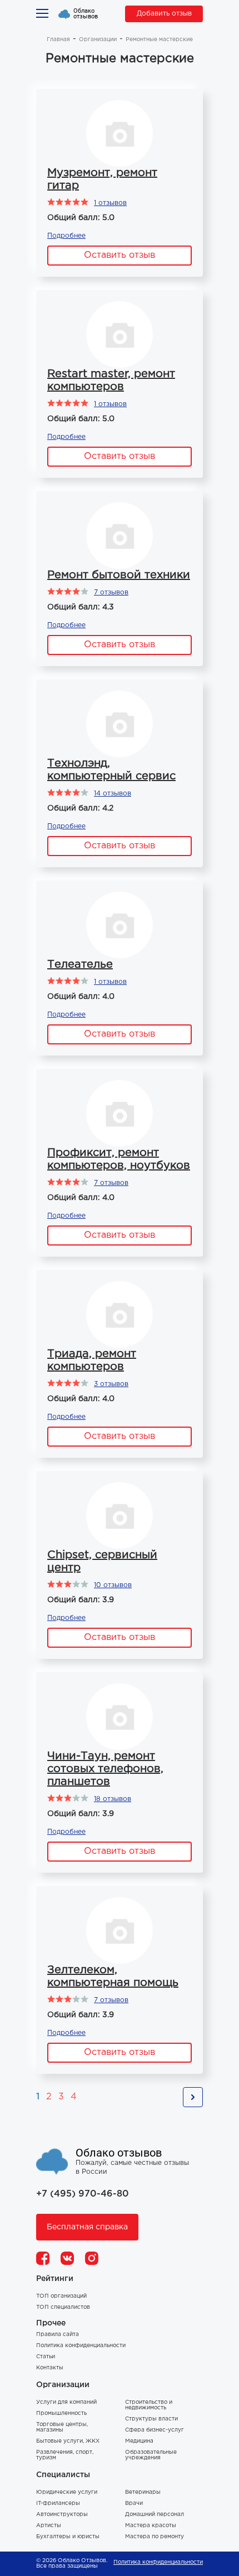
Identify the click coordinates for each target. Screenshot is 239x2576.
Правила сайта (58, 2335)
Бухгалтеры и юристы (68, 2537)
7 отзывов (111, 592)
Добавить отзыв (164, 14)
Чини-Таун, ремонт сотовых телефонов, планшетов (105, 1769)
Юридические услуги (67, 2492)
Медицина (139, 2441)
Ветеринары (143, 2492)
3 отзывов (111, 1384)
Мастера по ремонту (155, 2537)
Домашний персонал (155, 2515)
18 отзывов (113, 1799)
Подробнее (66, 236)
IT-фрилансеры (58, 2504)
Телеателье (80, 964)
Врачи (134, 2504)
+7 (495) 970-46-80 (83, 2194)
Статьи (46, 2357)
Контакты (50, 2368)
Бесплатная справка (87, 2227)
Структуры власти (151, 2419)
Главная (58, 40)
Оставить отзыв (120, 255)
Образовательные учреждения (151, 2455)
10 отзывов (113, 1585)
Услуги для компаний (66, 2402)
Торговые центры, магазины (62, 2427)
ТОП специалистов (63, 2307)
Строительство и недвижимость (149, 2405)
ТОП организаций (61, 2296)
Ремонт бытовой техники (119, 575)
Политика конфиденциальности (81, 2346)
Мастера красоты (151, 2526)
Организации (98, 40)
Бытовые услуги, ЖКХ (68, 2441)
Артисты (49, 2526)
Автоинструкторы (62, 2515)
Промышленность (61, 2414)
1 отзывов (110, 203)
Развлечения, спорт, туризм (65, 2455)
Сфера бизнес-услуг (155, 2430)
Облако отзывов (86, 14)
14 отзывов (113, 794)
